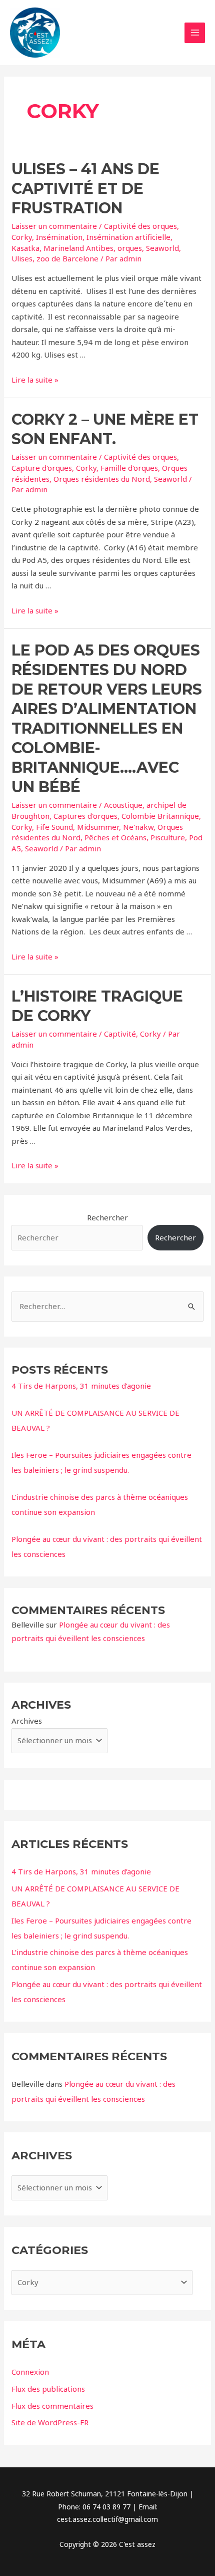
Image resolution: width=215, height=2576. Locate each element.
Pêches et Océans (115, 837)
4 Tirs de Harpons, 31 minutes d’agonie (81, 1386)
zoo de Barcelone (67, 258)
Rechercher (107, 1217)
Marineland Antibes (78, 248)
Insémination (59, 237)
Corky (22, 237)
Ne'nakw (138, 827)
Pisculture (168, 837)
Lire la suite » (35, 380)
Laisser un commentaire (54, 226)
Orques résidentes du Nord (102, 479)
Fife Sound (54, 827)
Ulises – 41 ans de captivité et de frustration (85, 189)
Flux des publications (48, 2389)
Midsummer (98, 827)
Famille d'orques (129, 468)
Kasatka (25, 248)
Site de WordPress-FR (50, 2422)
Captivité (120, 1034)
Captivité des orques (140, 226)
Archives (27, 1721)
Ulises (22, 258)
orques (130, 248)
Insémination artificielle (128, 237)
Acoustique (123, 805)
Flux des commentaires (52, 2406)
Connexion (30, 2372)
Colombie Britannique (160, 816)
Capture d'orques (42, 468)
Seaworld (162, 248)
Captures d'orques (85, 816)
